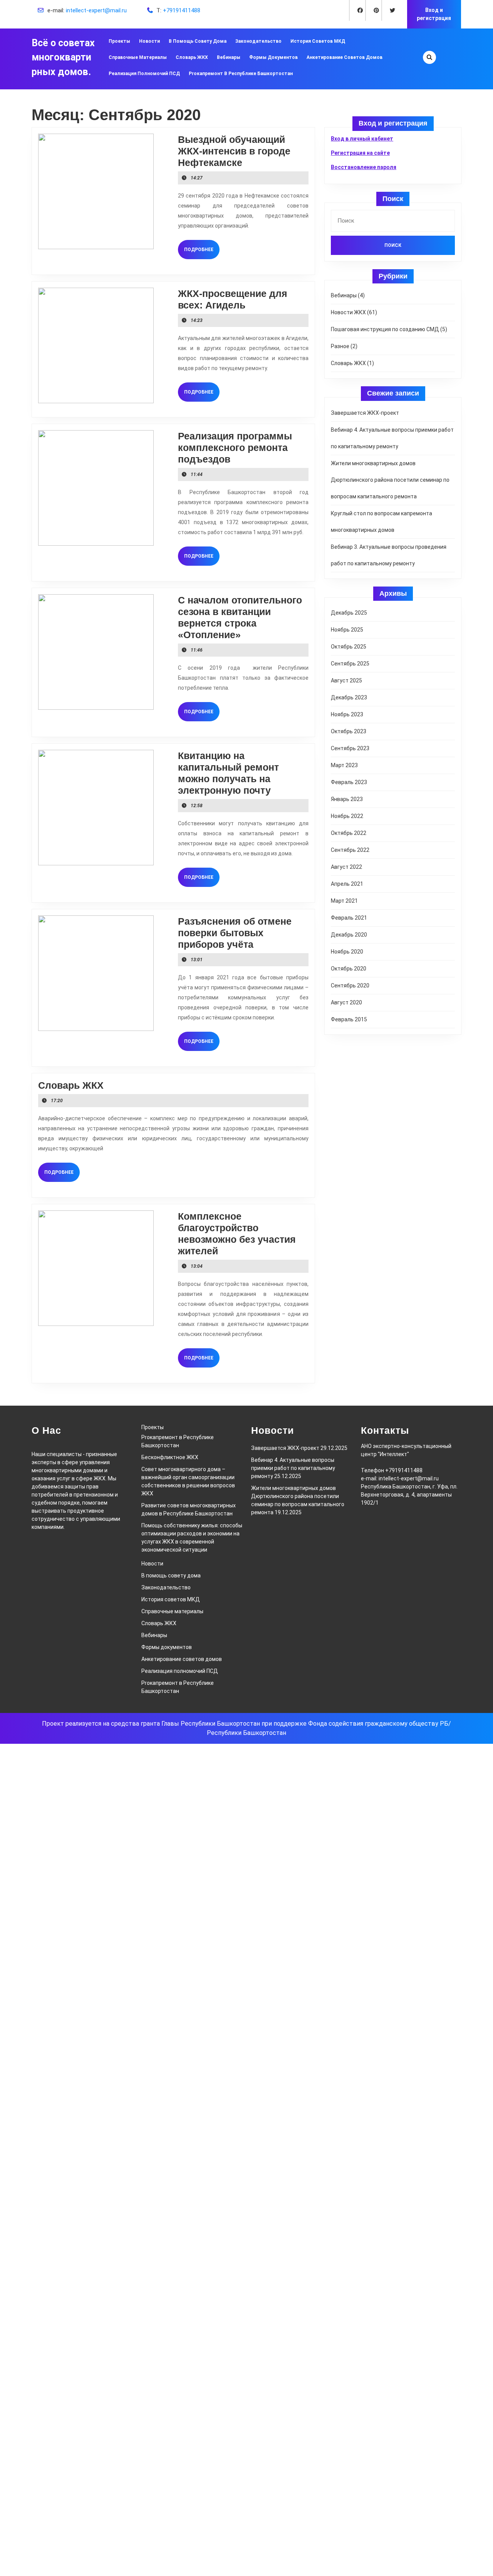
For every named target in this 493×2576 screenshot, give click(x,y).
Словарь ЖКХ (192, 57)
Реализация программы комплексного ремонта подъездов (235, 447)
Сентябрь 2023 (350, 748)
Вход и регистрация (434, 14)
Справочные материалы (138, 57)
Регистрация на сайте (360, 153)
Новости (149, 41)
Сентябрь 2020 (350, 985)
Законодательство (258, 41)
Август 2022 (346, 867)
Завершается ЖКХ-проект (365, 413)
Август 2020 (346, 1002)
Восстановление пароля (364, 167)
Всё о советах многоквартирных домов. (63, 57)
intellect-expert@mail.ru (96, 10)
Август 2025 (346, 680)
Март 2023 (344, 765)
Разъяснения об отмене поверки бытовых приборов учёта (235, 933)
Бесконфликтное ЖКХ (170, 1457)
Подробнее (202, 249)
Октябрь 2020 (349, 969)
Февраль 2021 (349, 918)
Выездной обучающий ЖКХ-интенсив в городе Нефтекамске (234, 151)
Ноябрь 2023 (347, 714)
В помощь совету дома (198, 41)
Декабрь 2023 (349, 697)
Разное (340, 346)
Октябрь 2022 (349, 833)
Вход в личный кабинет (362, 139)
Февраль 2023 (349, 782)
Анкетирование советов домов (345, 57)
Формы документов (273, 57)
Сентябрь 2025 (350, 664)
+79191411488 (182, 10)
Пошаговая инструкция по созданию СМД (385, 329)
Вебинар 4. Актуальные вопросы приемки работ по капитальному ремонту (293, 1468)
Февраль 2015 (349, 1019)
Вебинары (229, 57)
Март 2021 (344, 901)
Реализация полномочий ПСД (144, 74)
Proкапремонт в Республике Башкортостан (241, 74)
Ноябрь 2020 (347, 952)
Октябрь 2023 (349, 731)
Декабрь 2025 (349, 613)
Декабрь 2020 (349, 935)
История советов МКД (318, 41)
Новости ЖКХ (348, 312)
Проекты (119, 41)
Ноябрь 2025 (347, 630)
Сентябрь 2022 (350, 850)
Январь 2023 (347, 799)
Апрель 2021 (347, 884)
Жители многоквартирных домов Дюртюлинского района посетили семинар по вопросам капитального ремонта (390, 480)
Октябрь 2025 (349, 647)
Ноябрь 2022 (347, 816)
